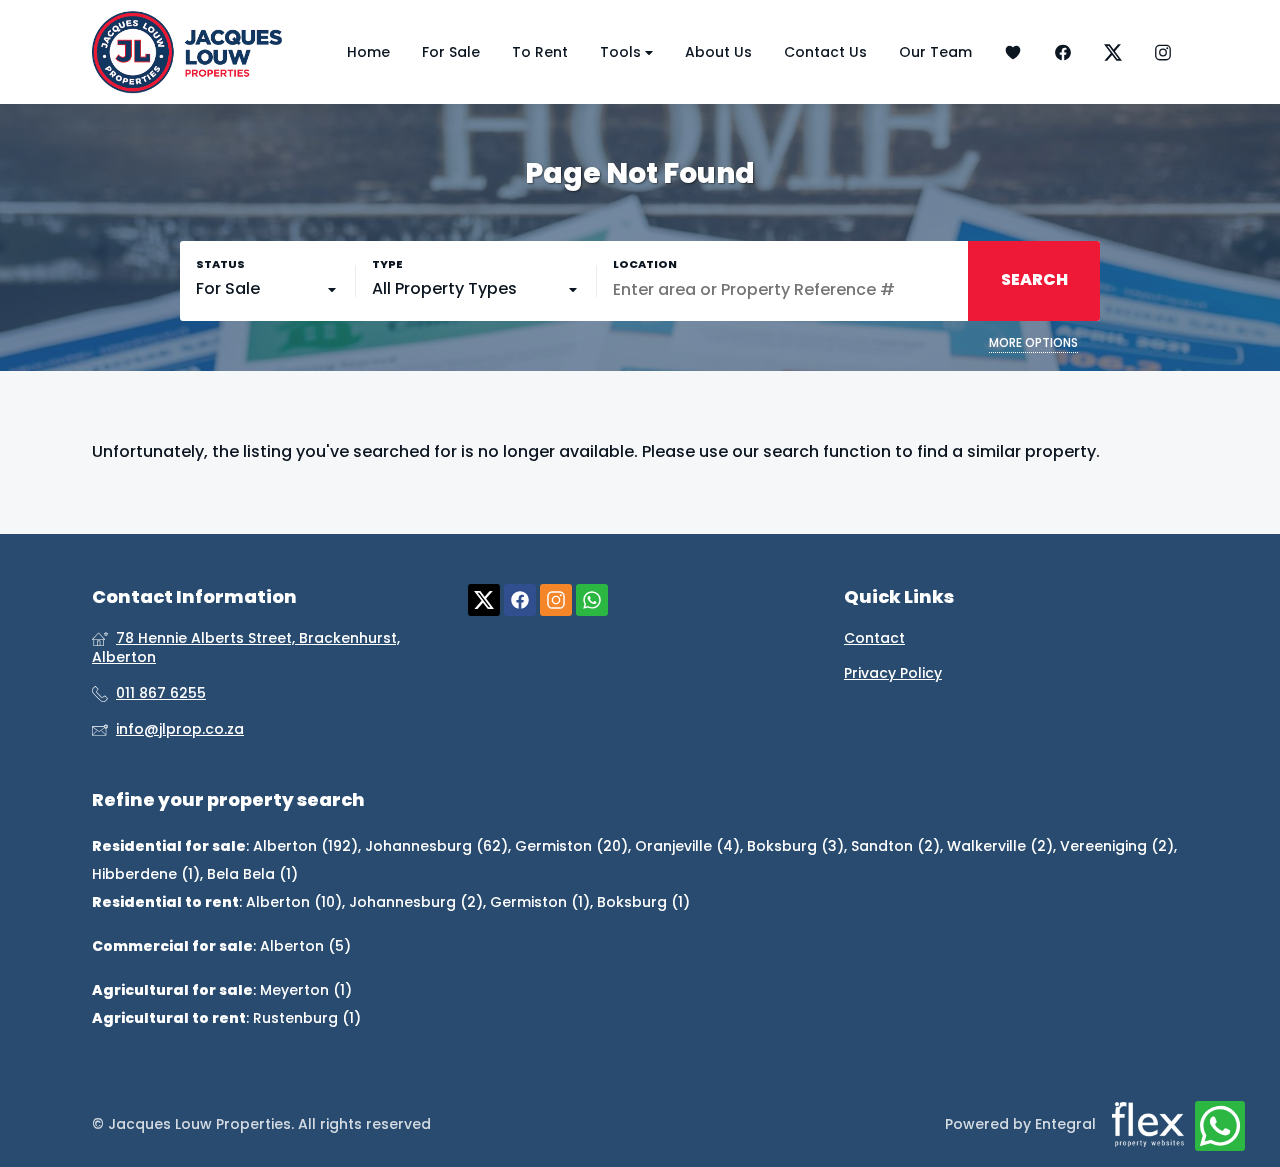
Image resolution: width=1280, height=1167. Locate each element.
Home (368, 52)
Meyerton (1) (306, 990)
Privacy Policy (893, 673)
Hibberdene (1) (146, 874)
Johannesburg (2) (416, 902)
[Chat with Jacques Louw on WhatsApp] (1220, 1127)
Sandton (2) (895, 846)
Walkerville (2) (1000, 846)
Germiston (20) (571, 846)
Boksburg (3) (795, 846)
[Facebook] (1063, 52)
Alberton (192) (305, 846)
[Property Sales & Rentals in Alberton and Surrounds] (187, 52)
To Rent (540, 52)
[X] (1113, 52)
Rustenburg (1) (307, 1018)
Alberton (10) (294, 902)
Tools (622, 52)
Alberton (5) (305, 946)
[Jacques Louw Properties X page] (484, 600)
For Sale (451, 52)
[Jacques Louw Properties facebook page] (520, 600)
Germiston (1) (540, 902)
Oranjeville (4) (687, 846)
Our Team (935, 52)
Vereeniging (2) (1117, 846)
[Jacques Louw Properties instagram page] (556, 600)
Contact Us (825, 52)
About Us (718, 52)
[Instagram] (1163, 52)
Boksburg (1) (643, 902)
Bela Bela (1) (252, 874)
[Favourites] (1013, 52)
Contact (874, 638)
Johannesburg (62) (436, 846)
